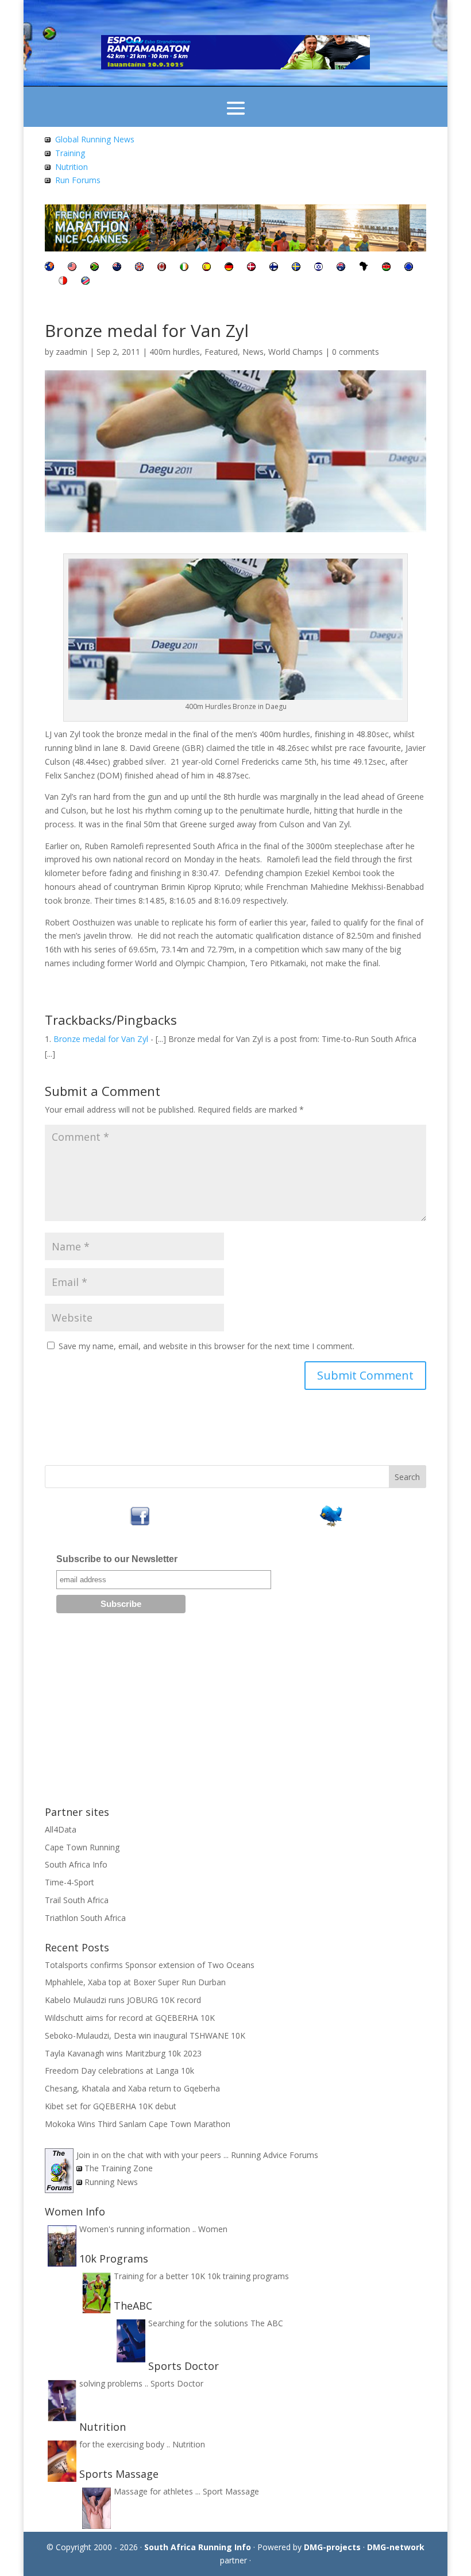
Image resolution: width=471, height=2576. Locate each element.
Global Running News (95, 139)
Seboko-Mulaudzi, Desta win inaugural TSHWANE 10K (145, 2035)
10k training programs (248, 2276)
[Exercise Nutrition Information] (48, 167)
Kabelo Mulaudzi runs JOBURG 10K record (123, 2000)
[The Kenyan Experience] (386, 268)
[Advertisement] (235, 1714)
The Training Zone (119, 2168)
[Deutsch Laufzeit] (229, 268)
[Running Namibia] (85, 282)
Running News (111, 2182)
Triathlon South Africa (85, 1918)
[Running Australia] (341, 268)
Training (70, 153)
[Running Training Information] (48, 180)
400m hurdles (175, 352)
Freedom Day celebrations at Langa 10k (119, 2071)
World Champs (296, 352)
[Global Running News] (48, 139)
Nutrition (72, 167)
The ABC (267, 2323)
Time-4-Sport (70, 1882)
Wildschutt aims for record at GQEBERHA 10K (130, 2018)
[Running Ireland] (184, 268)
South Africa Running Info (198, 2547)
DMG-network (396, 2547)
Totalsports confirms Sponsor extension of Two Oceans (150, 1965)
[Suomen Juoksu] (274, 268)
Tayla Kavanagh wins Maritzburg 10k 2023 (123, 2053)
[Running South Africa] (94, 268)
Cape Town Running (82, 1847)
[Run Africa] (364, 268)
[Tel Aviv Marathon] (318, 268)
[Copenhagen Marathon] (251, 268)
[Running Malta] (63, 282)
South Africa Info (76, 1864)
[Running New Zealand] (117, 268)
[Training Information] (48, 153)
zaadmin (72, 352)
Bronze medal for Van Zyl (101, 1039)
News (253, 352)
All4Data (61, 1829)
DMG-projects (332, 2547)
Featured (221, 352)
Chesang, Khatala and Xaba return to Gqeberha (132, 2088)
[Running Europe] (409, 268)
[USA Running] (72, 268)
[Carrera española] (206, 268)
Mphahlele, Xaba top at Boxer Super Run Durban (135, 1982)
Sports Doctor (177, 2383)
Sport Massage (231, 2491)
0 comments (356, 352)
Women (213, 2229)
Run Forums (78, 180)
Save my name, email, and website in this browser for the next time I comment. (206, 1346)
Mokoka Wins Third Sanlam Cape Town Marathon (138, 2124)
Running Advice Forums (275, 2155)
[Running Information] (49, 268)
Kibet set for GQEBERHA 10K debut (111, 2106)
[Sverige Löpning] (296, 268)
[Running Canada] (162, 268)
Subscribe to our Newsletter (117, 1559)
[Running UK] (139, 268)
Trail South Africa (77, 1900)
